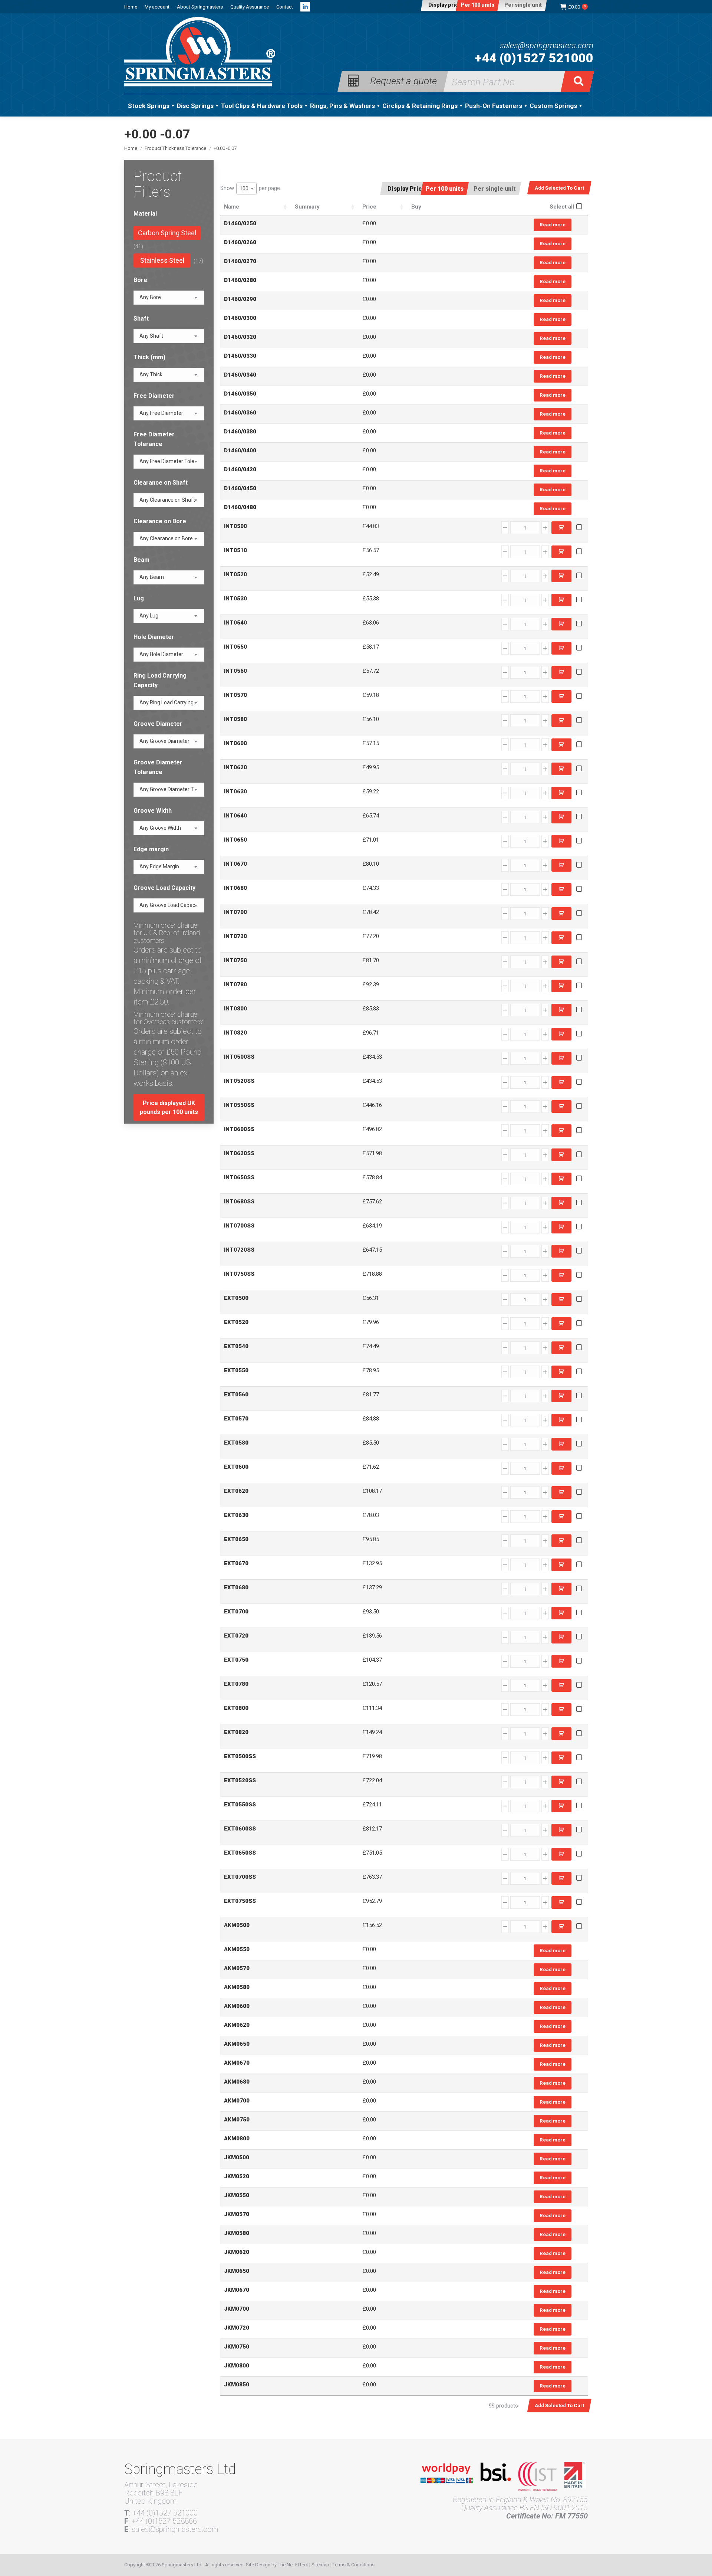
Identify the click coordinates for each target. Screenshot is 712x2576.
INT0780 (235, 984)
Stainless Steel (162, 260)
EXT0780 (236, 1684)
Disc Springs (195, 106)
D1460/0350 (240, 394)
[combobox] (246, 189)
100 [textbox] (244, 189)
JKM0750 (237, 2347)
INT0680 (235, 888)
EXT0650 (236, 1539)
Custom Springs (553, 106)
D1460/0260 (240, 242)
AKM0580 (237, 1987)
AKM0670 (237, 2063)
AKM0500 (237, 1925)
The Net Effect (293, 2565)
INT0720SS (239, 1250)
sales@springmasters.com (547, 46)
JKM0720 (237, 2328)
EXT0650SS (240, 1853)
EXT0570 (236, 1419)
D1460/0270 (240, 261)
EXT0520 (236, 1322)
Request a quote (403, 80)
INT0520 (235, 574)
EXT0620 (236, 1491)
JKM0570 (237, 2214)
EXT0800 (236, 1708)
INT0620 (235, 767)
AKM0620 (237, 2025)
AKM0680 (237, 2082)
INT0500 (235, 526)
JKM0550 (237, 2195)
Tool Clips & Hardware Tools (262, 106)
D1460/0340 (240, 375)
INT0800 (235, 1009)
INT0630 (235, 792)
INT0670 (235, 864)
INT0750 (235, 960)
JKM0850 (237, 2385)
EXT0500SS (240, 1756)
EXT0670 (236, 1563)
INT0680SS (239, 1202)
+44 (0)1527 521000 (534, 58)
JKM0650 (237, 2271)
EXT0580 (236, 1443)
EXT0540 (236, 1346)
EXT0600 (236, 1467)
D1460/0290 (240, 299)
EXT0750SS (240, 1901)
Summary (307, 207)
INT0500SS (239, 1057)
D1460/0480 (240, 507)
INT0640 (235, 816)
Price (369, 207)
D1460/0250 (240, 223)
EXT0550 (236, 1370)
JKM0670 (237, 2290)
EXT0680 (236, 1587)
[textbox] (150, 297)
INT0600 (235, 743)
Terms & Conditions (354, 2565)
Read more (553, 225)
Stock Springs (149, 106)
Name (232, 207)
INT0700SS (239, 1226)
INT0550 (235, 647)
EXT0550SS (240, 1805)
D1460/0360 (240, 413)
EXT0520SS (240, 1780)
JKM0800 (237, 2366)
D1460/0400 (240, 450)
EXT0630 (236, 1515)
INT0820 (235, 1033)
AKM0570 (237, 1968)
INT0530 (235, 599)
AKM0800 (237, 2139)
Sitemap (320, 2565)
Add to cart (561, 528)
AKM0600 (237, 2006)
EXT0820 (236, 1732)
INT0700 (235, 912)
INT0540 (235, 623)
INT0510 (235, 550)
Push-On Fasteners (494, 106)
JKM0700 (237, 2309)
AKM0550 (237, 1949)
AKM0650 (237, 2044)
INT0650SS (239, 1177)
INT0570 (235, 695)
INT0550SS (239, 1105)
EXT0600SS (240, 1829)
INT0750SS (239, 1274)
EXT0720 (236, 1636)
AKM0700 (237, 2101)
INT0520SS (239, 1081)
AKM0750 (237, 2120)
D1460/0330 (240, 356)
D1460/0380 (240, 432)
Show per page (250, 188)
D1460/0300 (240, 318)
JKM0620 (237, 2252)
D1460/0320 (240, 337)
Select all (562, 207)
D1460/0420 (240, 469)
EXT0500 (236, 1298)
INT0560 (235, 671)
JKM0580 (237, 2233)
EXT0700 (236, 1612)
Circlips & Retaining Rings (420, 106)
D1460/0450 (240, 488)
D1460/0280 (240, 280)
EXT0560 (236, 1394)
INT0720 (235, 936)
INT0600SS (239, 1129)
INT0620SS (239, 1153)
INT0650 (235, 840)
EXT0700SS (240, 1877)
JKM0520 (237, 2176)
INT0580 (235, 719)
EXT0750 (236, 1660)
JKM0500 (237, 2157)
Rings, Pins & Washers (342, 106)
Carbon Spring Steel (167, 233)
